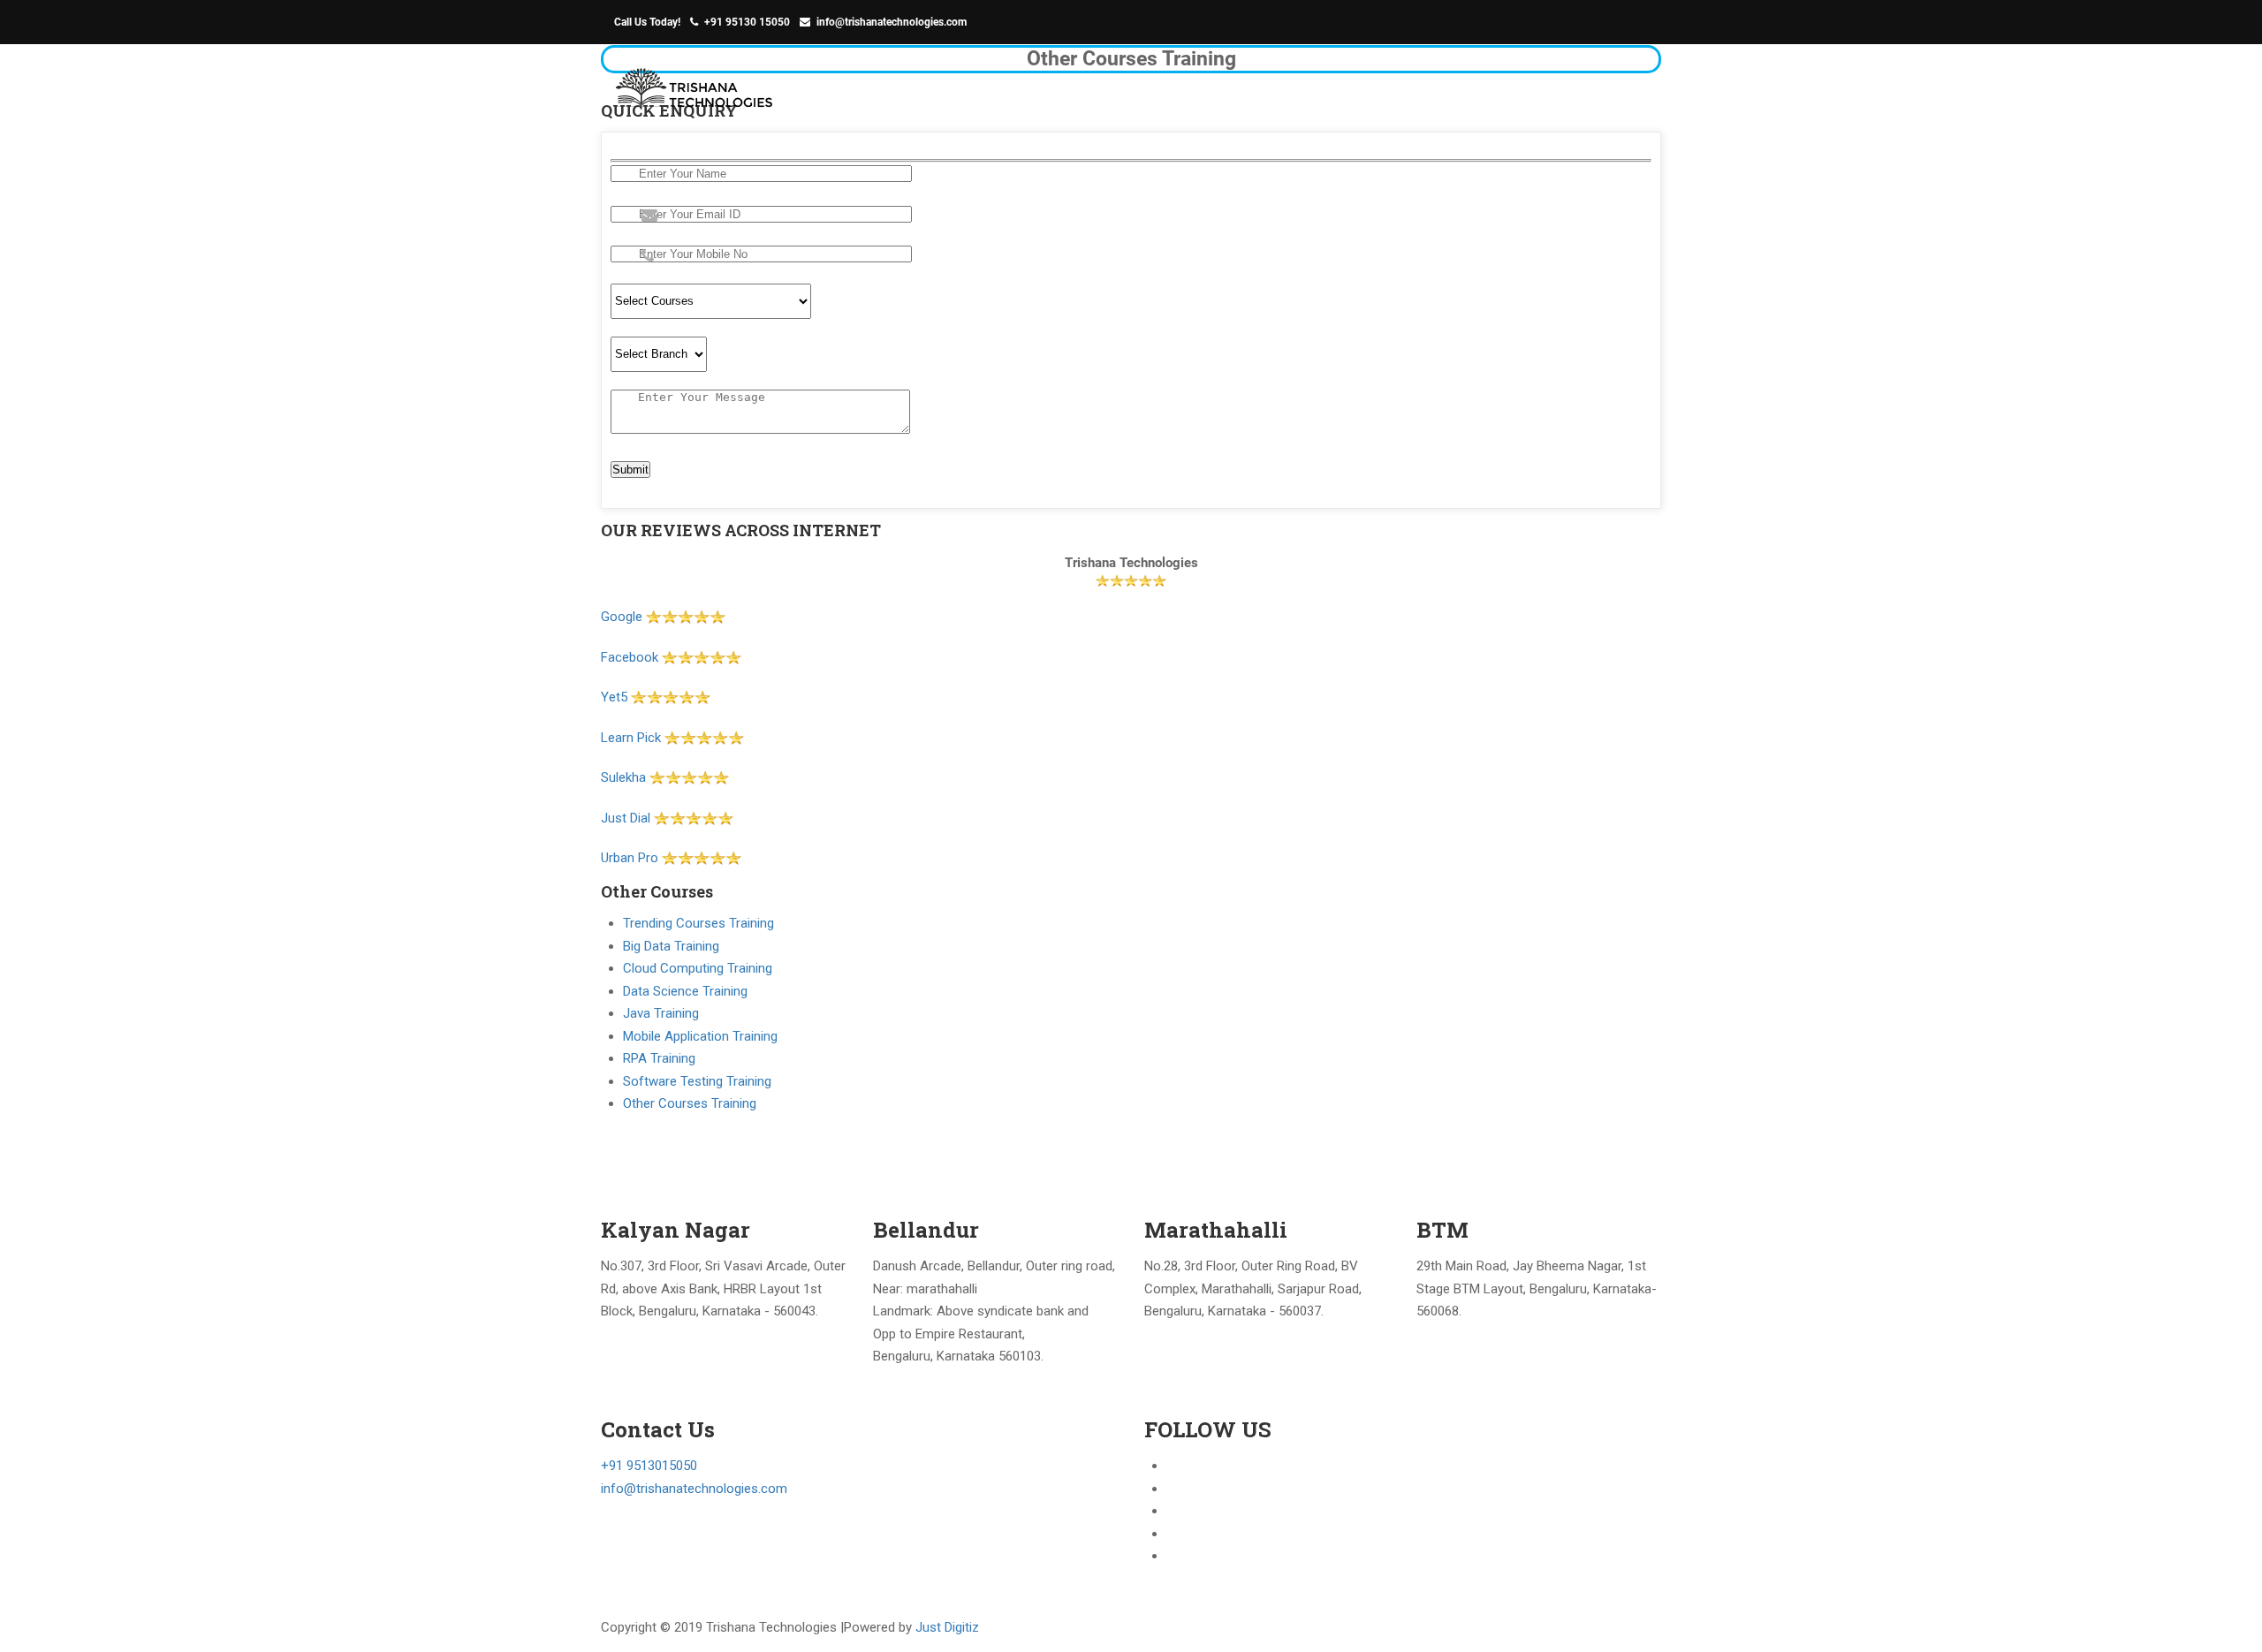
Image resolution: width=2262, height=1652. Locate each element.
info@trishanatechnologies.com (892, 22)
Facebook (630, 657)
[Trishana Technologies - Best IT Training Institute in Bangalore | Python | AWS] (696, 98)
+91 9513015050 (649, 1466)
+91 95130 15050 (747, 22)
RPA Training (659, 1058)
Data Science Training (685, 991)
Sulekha (623, 777)
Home (1427, 90)
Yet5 (614, 697)
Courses (1602, 90)
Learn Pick (631, 738)
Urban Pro (630, 858)
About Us (1510, 90)
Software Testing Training (697, 1081)
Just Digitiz (947, 1627)
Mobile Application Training (700, 1036)
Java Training (661, 1013)
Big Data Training (671, 946)
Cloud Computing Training (698, 968)
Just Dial (626, 818)
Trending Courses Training (698, 923)
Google (623, 617)
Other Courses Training (690, 1103)
